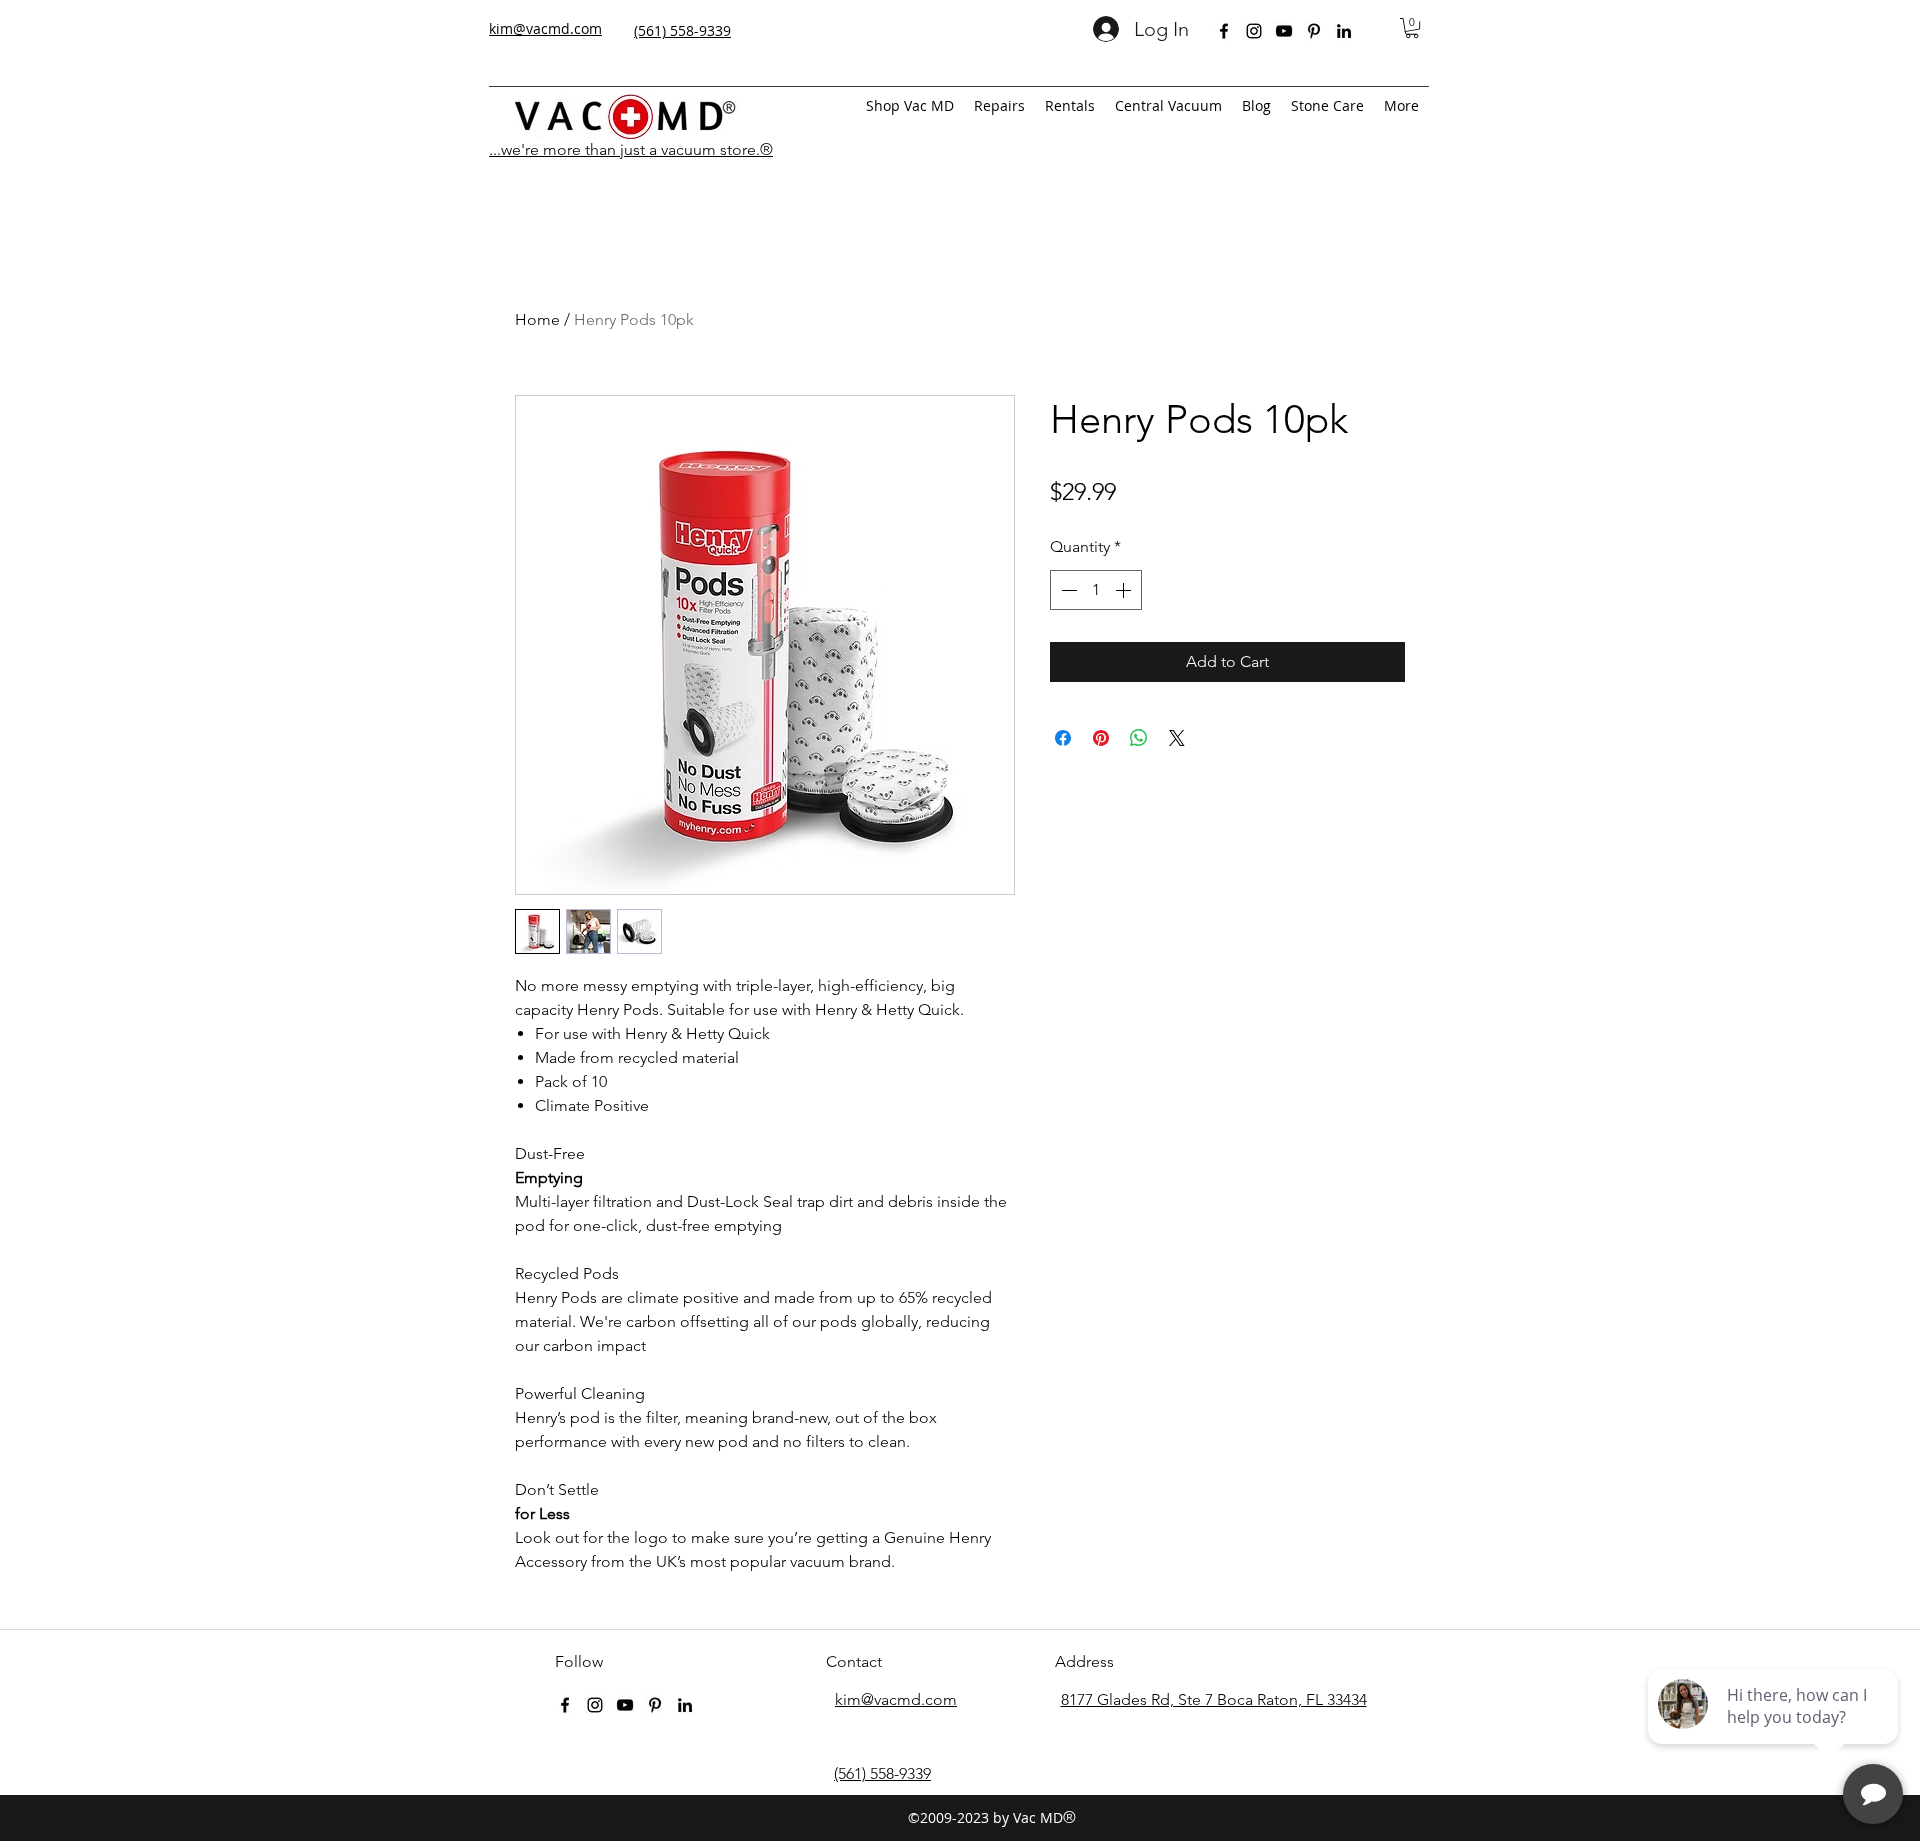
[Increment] (1125, 590)
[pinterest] (1314, 31)
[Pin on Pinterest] (1101, 738)
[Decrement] (1067, 590)
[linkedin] (1344, 31)
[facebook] (1224, 31)
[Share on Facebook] (1063, 738)
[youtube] (1284, 31)
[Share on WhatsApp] (1139, 738)
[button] (1412, 28)
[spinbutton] (1096, 590)
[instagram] (1254, 31)
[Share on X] (1177, 738)
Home (537, 319)
